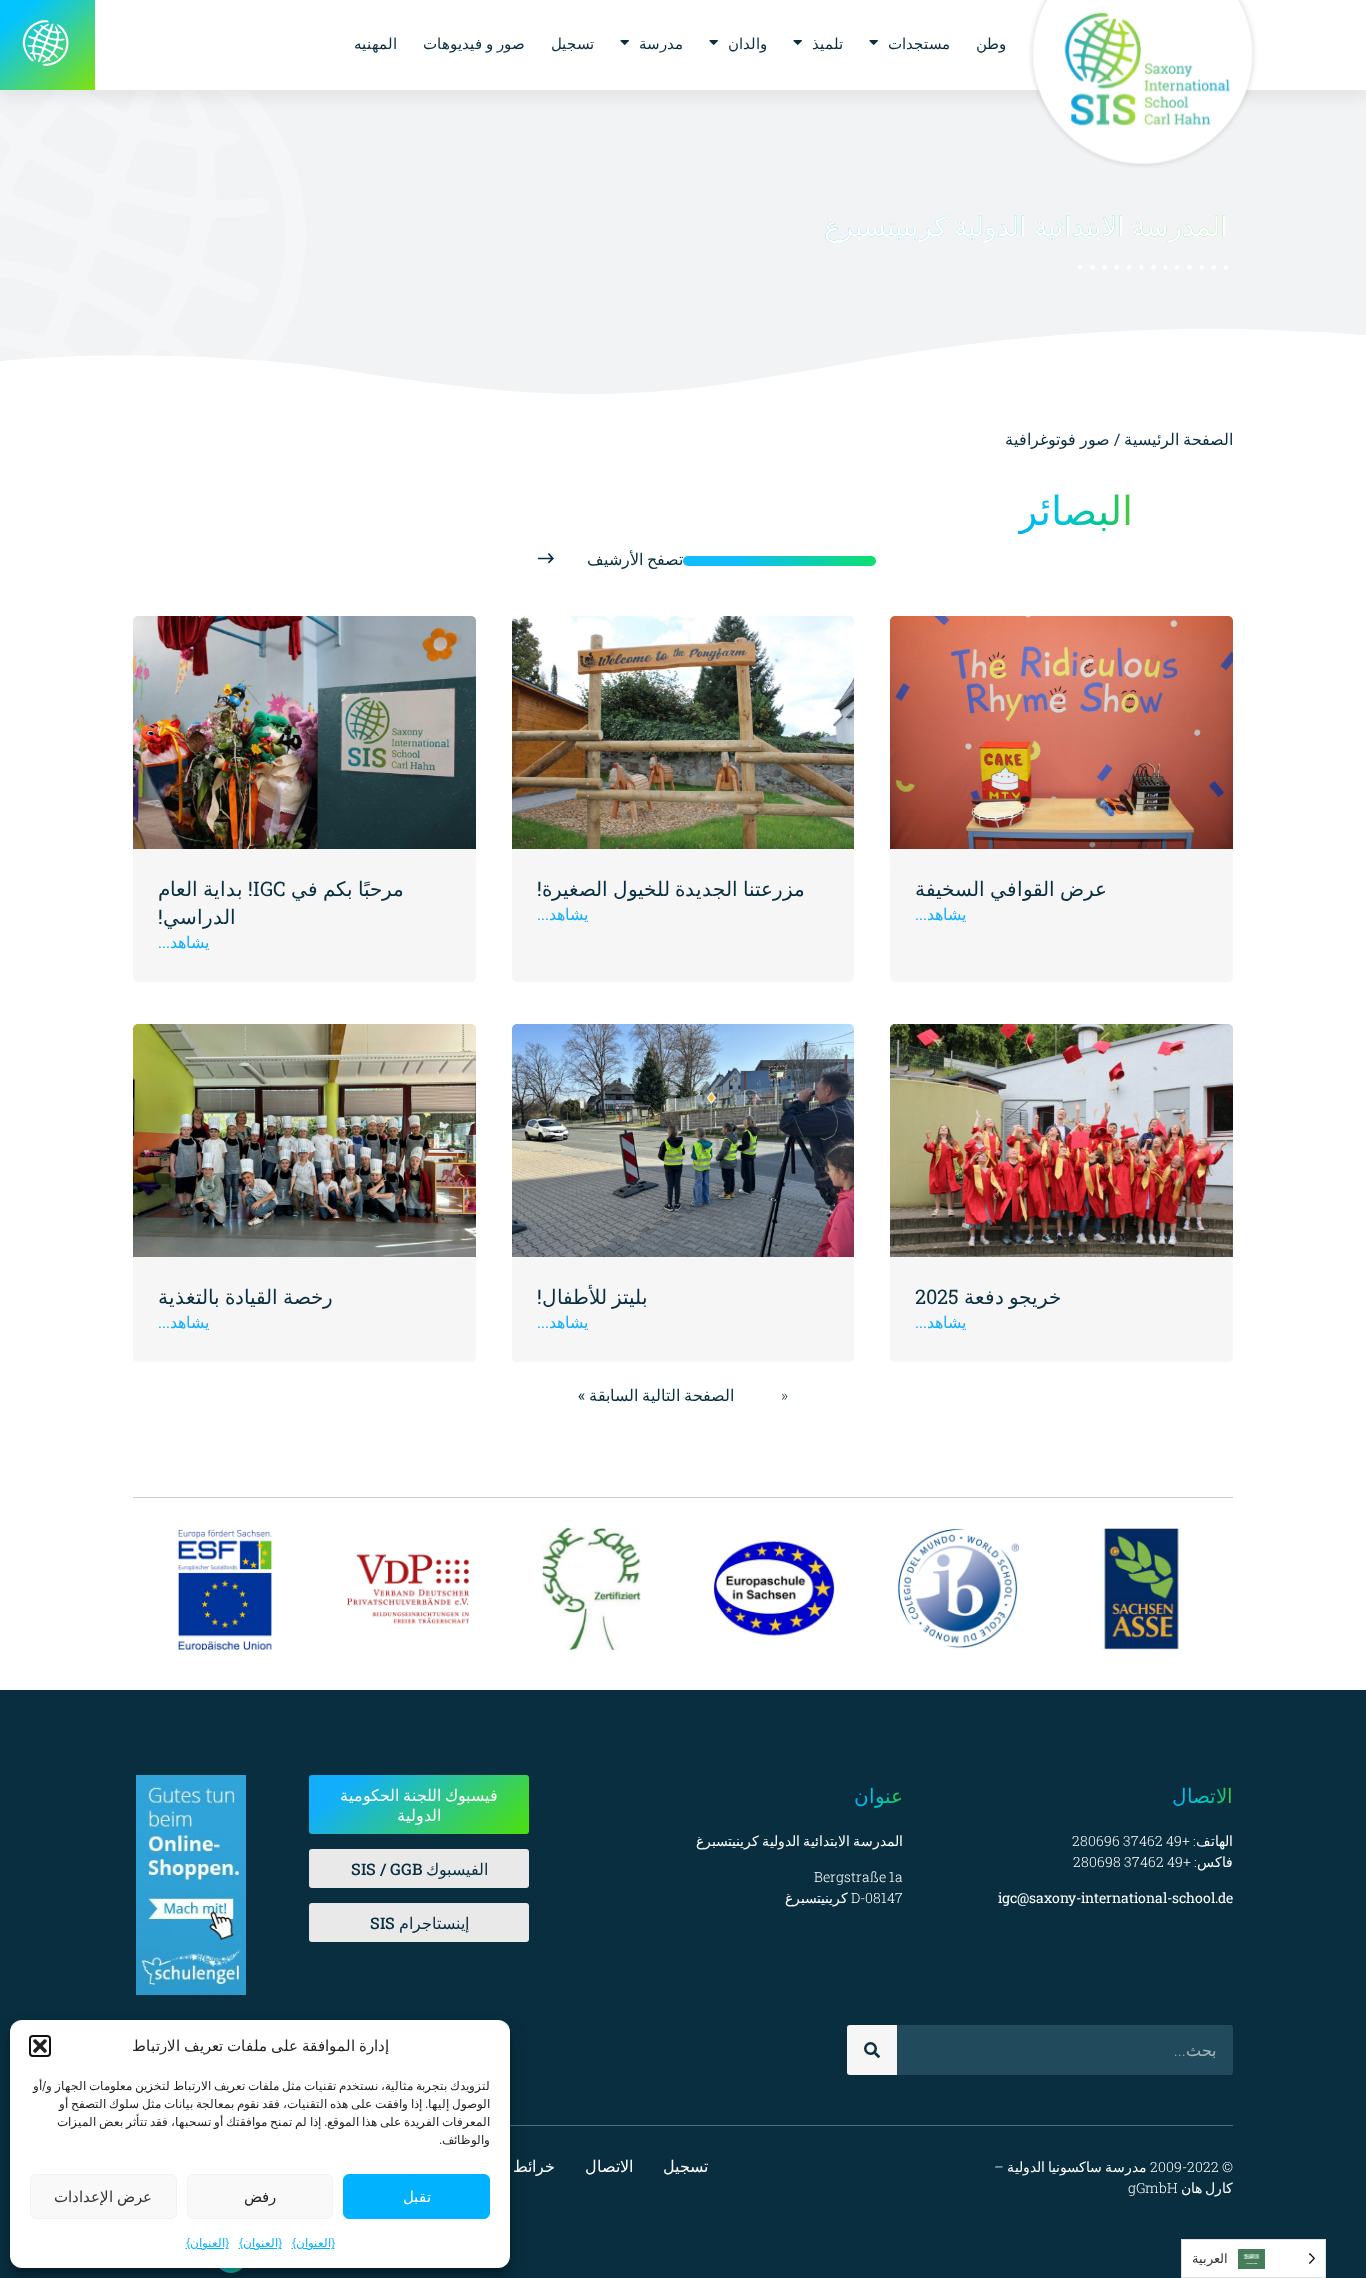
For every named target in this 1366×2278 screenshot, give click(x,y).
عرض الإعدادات (103, 2196)
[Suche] (872, 2050)
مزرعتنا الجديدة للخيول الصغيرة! (671, 888)
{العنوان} (313, 2242)
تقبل (417, 2196)
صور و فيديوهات (474, 43)
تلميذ (827, 43)
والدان (747, 43)
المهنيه (375, 43)
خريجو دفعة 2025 (988, 1296)
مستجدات (919, 43)
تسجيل (572, 43)
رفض (260, 2196)
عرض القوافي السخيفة (1011, 888)
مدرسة (661, 43)
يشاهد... (940, 913)
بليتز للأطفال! (592, 1296)
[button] (40, 2046)
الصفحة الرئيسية (1178, 438)
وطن (991, 43)
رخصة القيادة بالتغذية (245, 1296)
